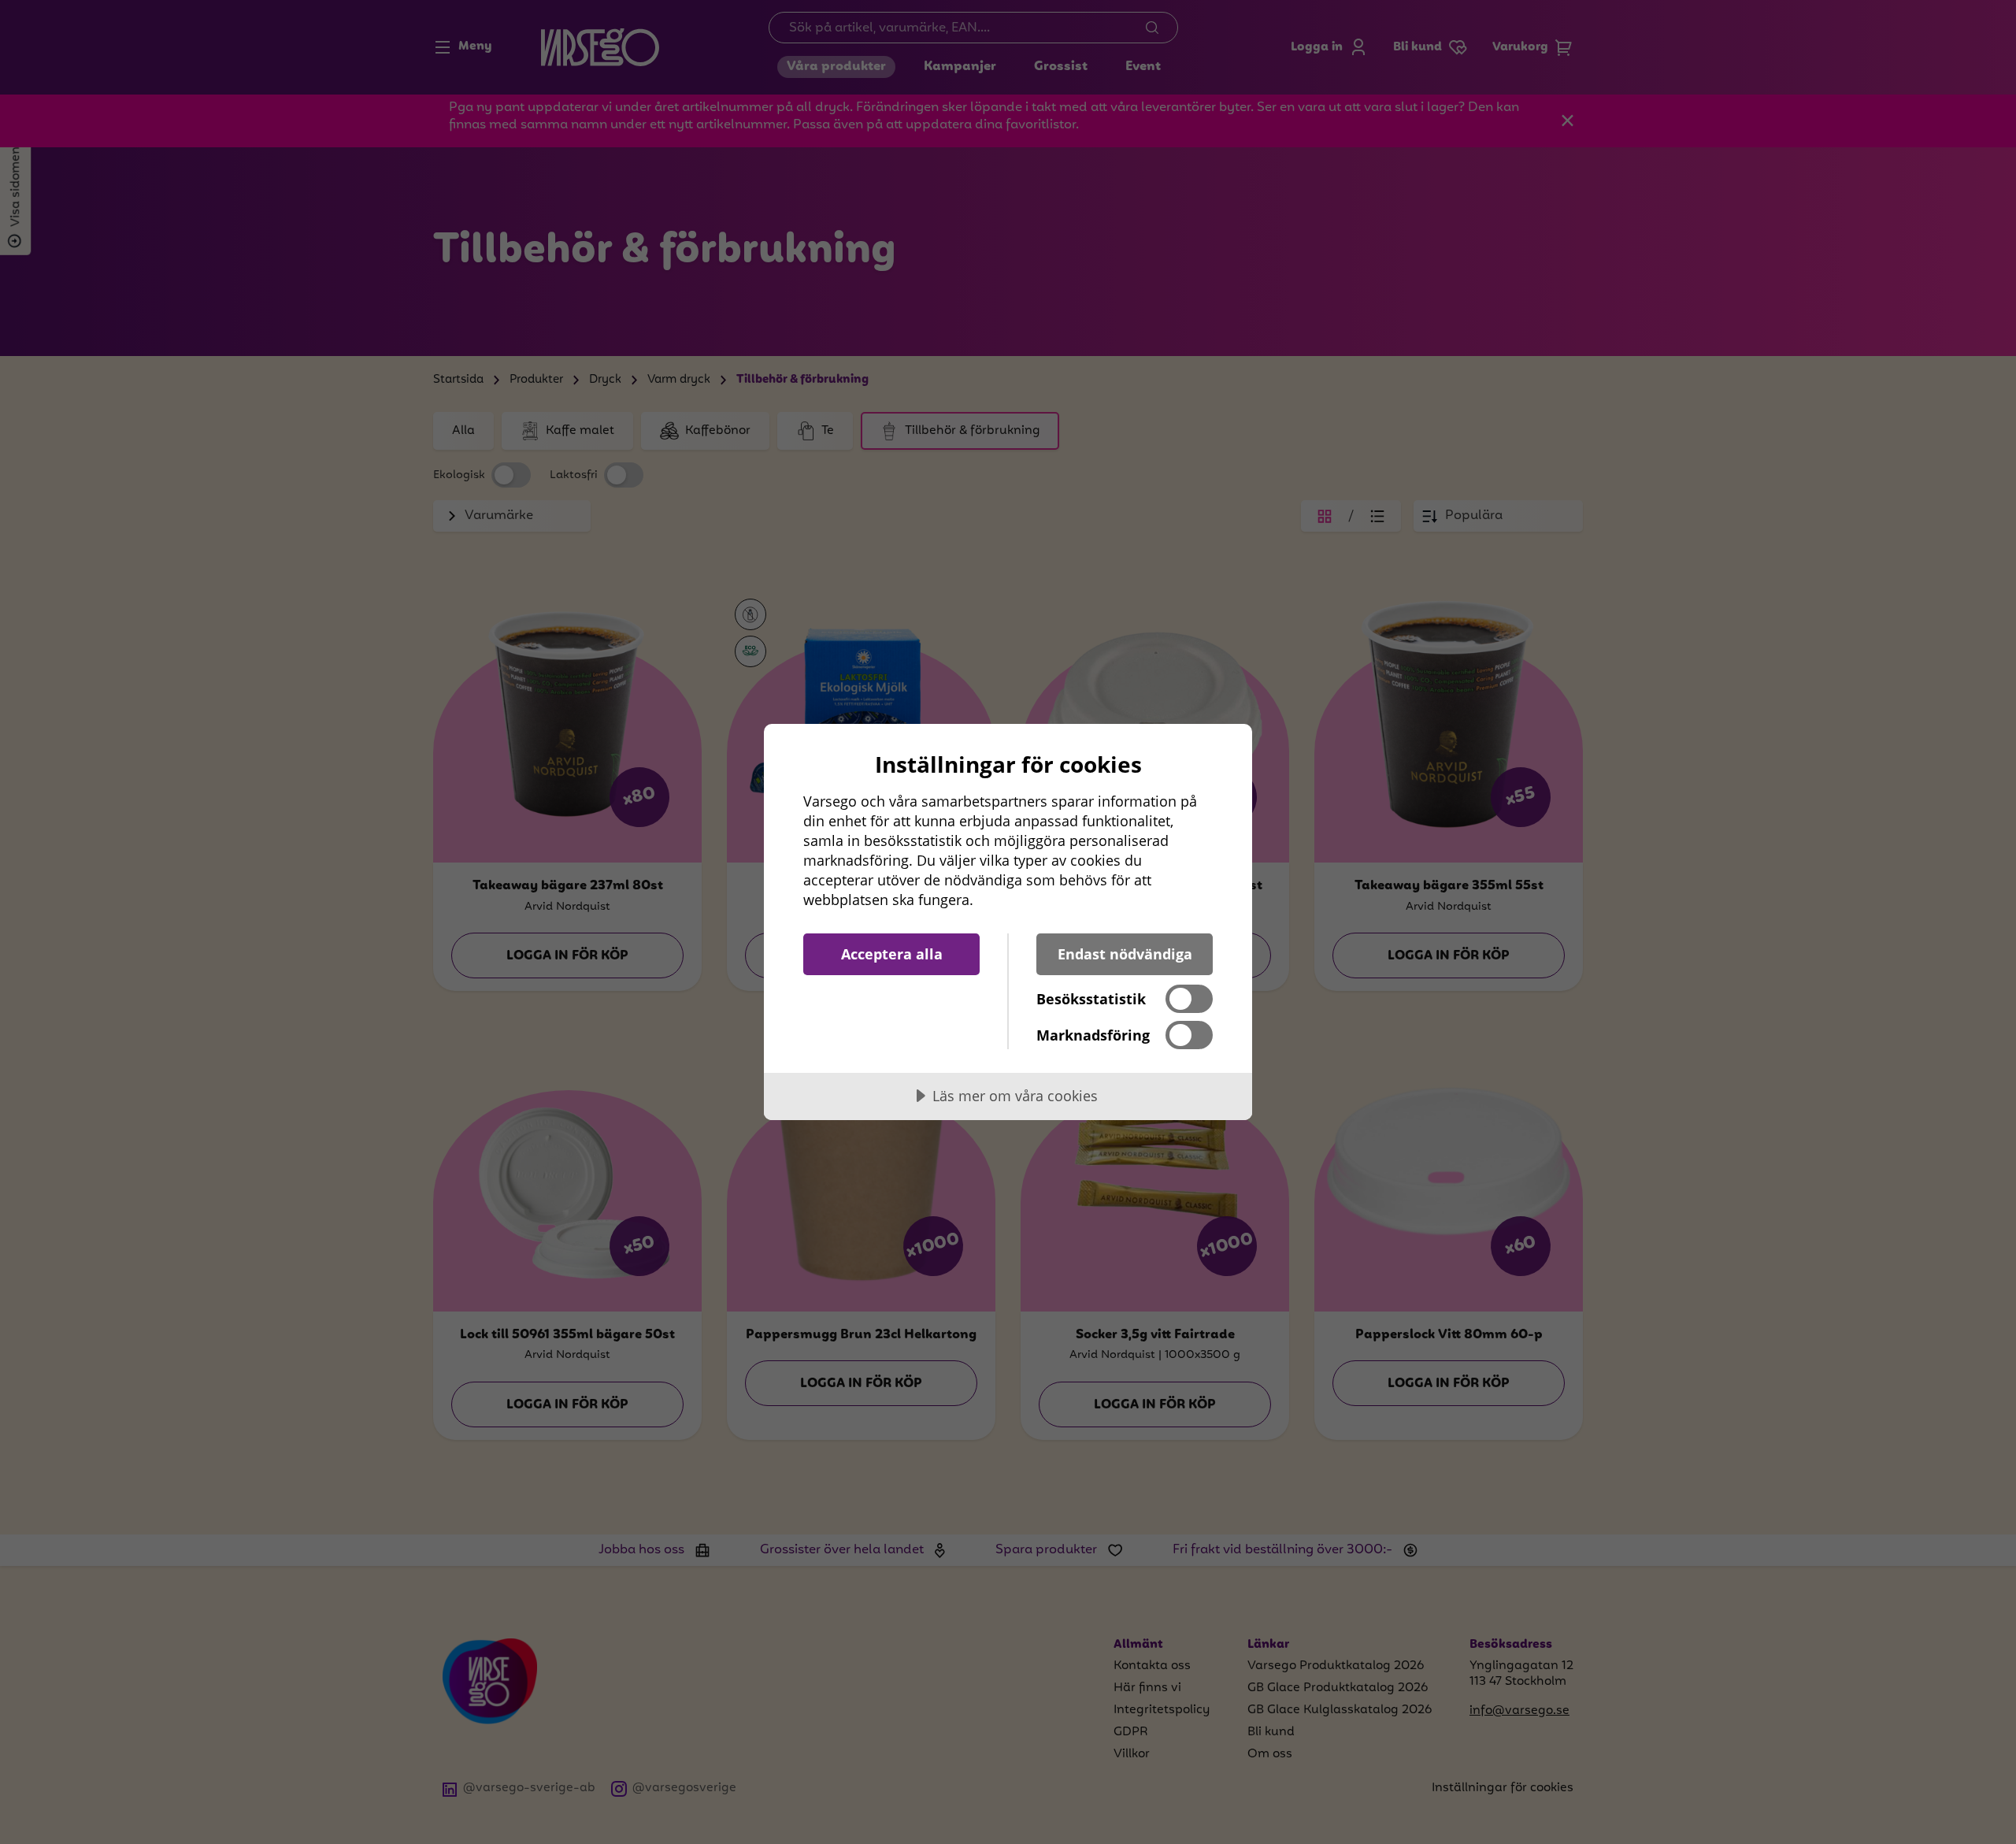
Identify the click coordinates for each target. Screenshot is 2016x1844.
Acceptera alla (892, 954)
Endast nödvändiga (1125, 954)
